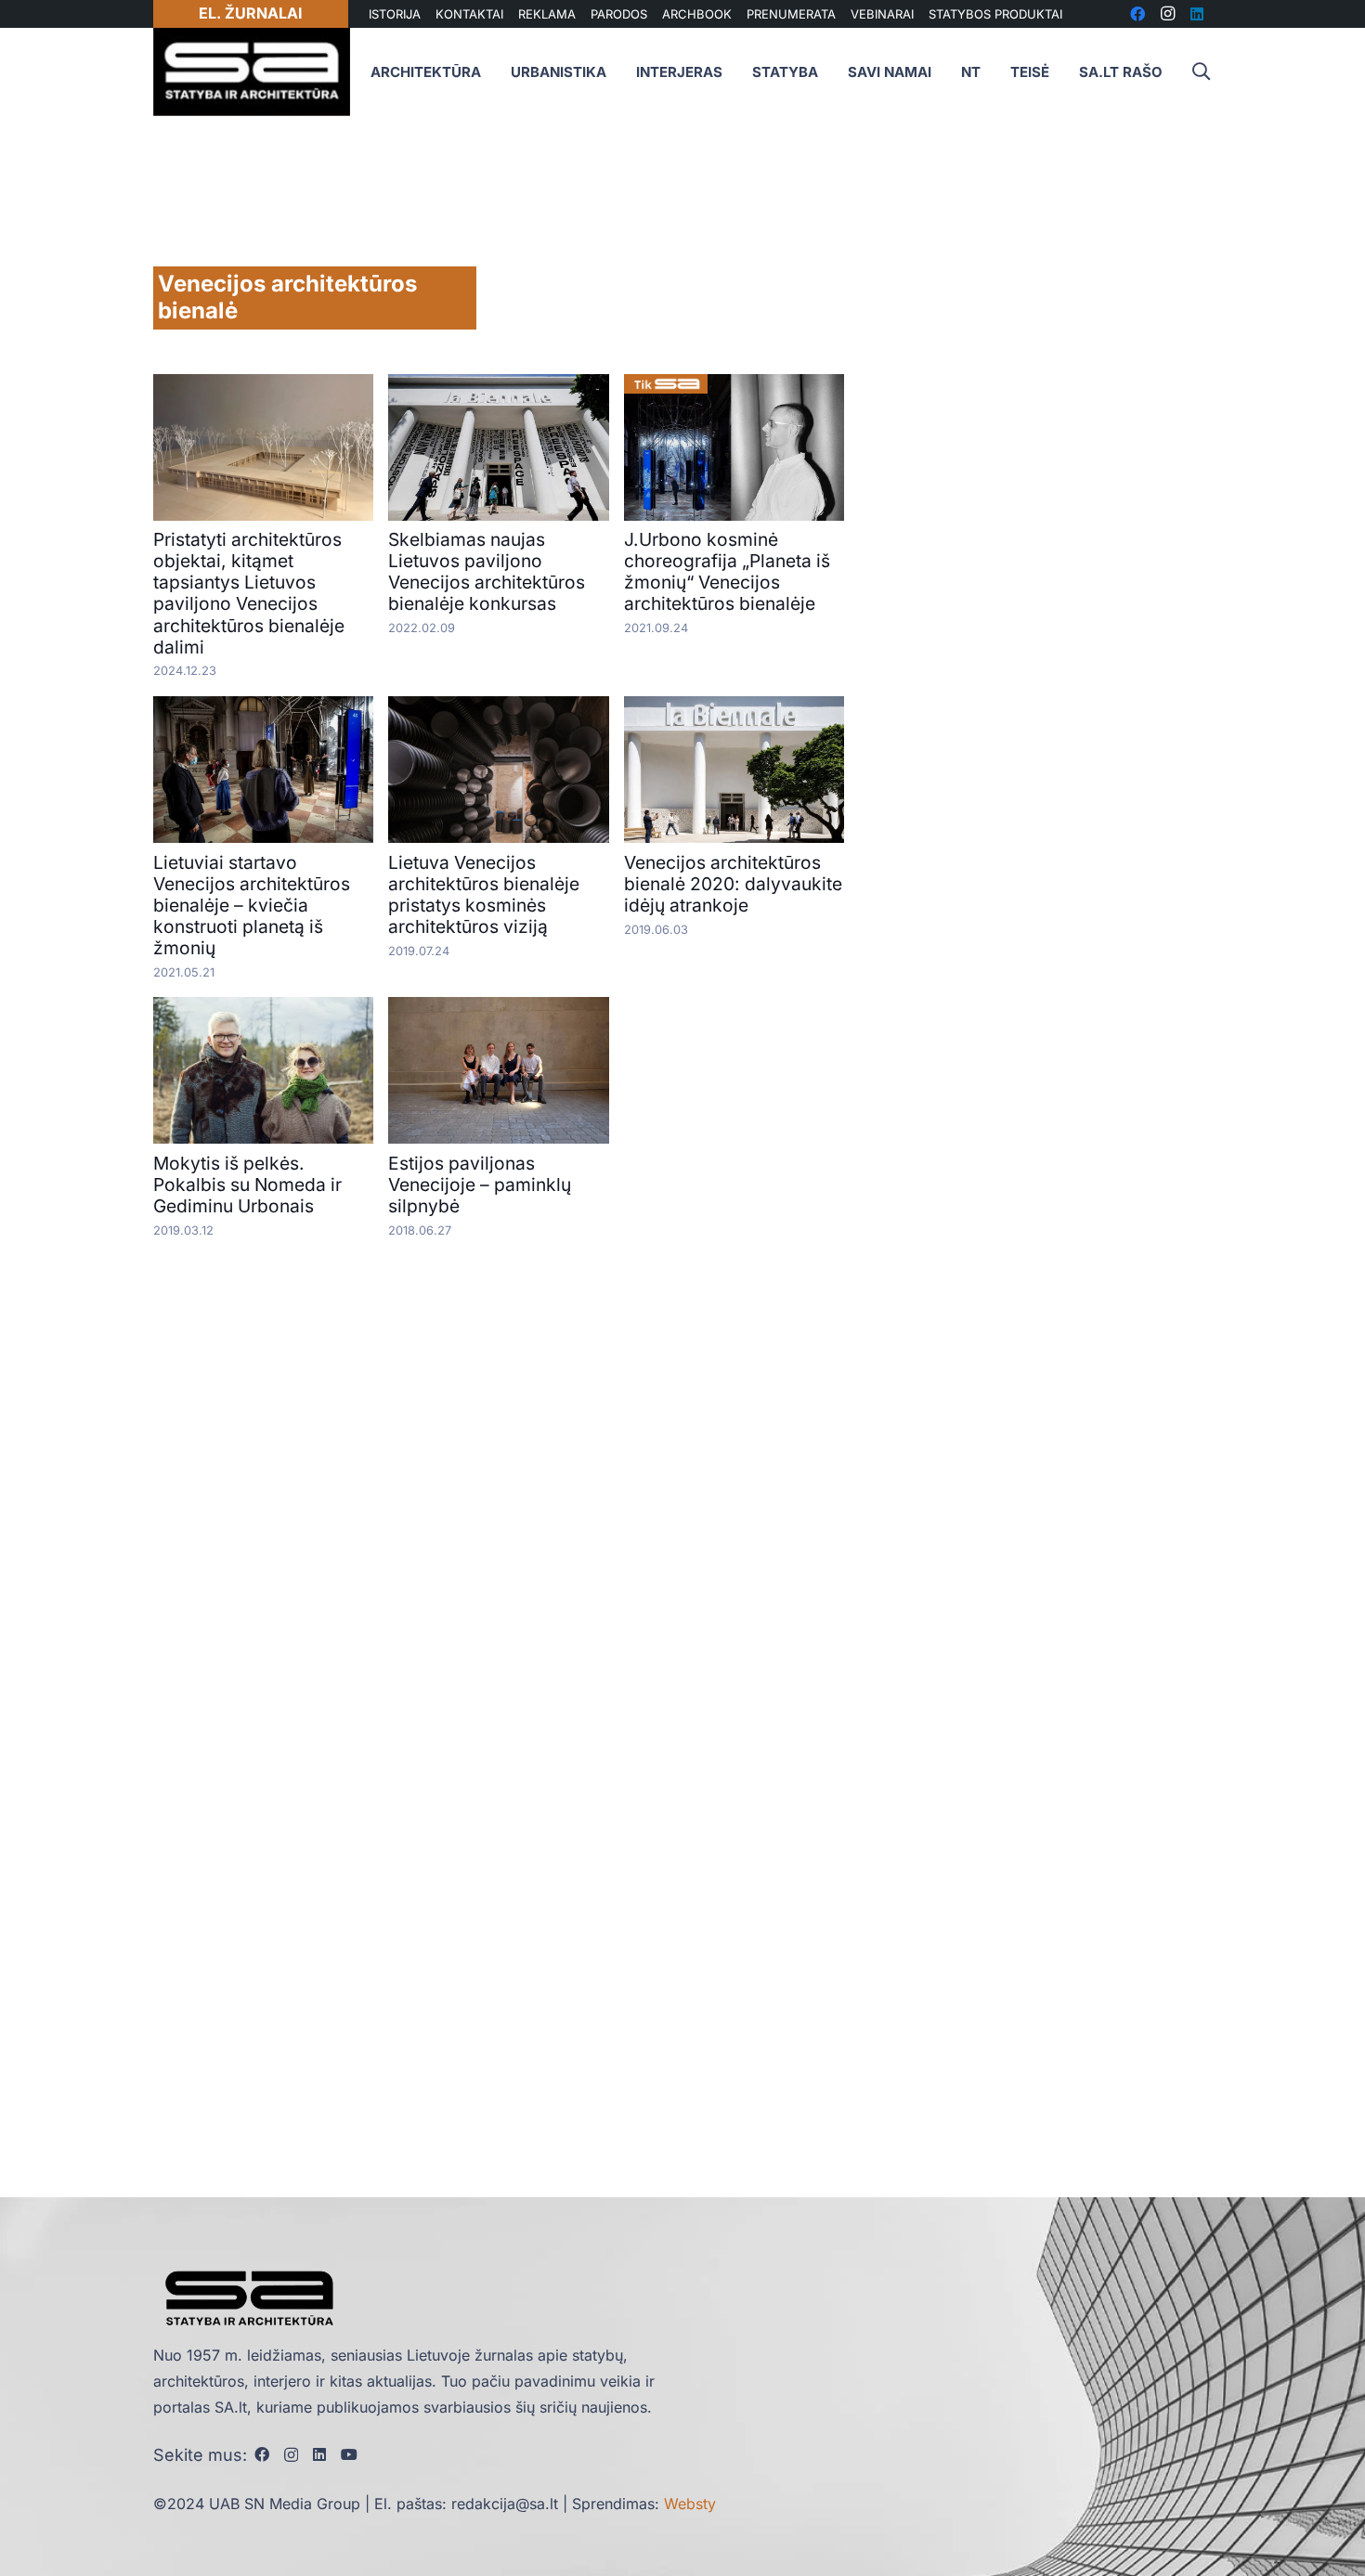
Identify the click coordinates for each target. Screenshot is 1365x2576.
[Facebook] (262, 2454)
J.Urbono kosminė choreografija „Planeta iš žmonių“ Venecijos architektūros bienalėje (727, 571)
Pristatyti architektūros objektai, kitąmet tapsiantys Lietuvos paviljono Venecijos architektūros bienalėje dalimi (249, 593)
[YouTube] (349, 2454)
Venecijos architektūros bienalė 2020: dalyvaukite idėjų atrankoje (733, 884)
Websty (690, 2504)
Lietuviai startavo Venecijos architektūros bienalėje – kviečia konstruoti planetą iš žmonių (252, 905)
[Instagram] (291, 2455)
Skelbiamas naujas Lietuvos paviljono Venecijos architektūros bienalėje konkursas (487, 571)
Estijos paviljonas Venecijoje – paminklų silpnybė (480, 1184)
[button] (1201, 72)
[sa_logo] (252, 72)
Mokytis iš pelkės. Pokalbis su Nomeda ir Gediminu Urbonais (247, 1184)
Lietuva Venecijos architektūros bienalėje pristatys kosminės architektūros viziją (484, 894)
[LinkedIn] (319, 2454)
